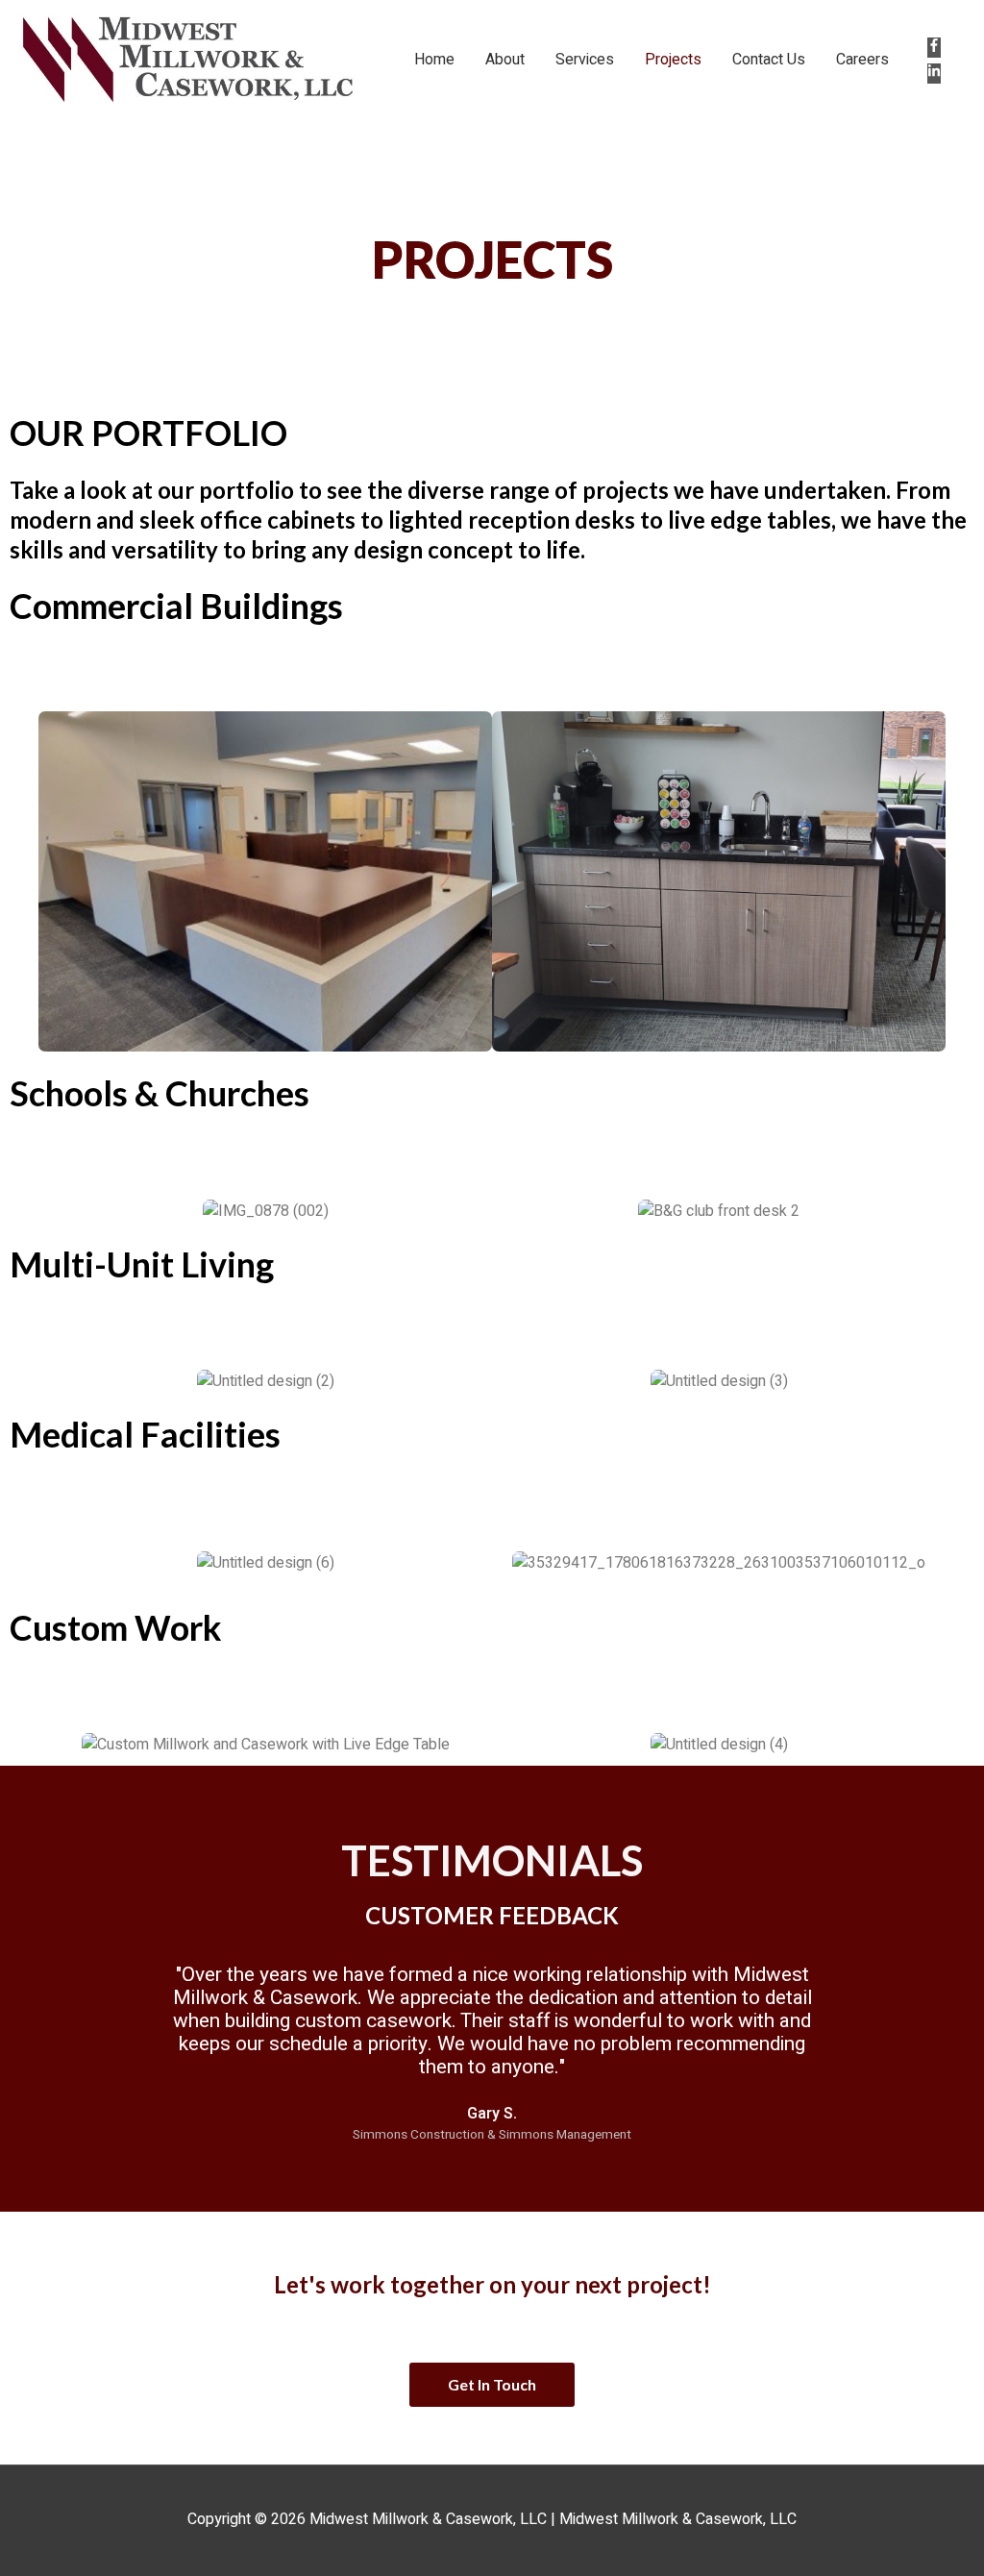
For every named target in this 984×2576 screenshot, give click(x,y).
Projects (673, 60)
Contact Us (769, 60)
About (505, 60)
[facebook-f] (938, 47)
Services (585, 60)
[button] (21, 881)
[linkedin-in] (938, 73)
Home (434, 60)
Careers (862, 60)
